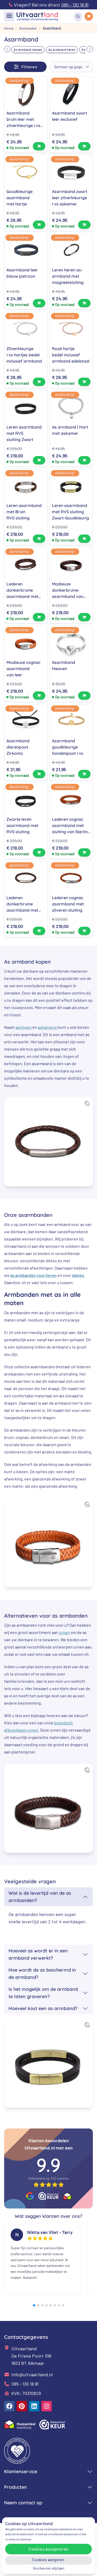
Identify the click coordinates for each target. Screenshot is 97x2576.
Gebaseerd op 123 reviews (48, 2178)
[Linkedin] (34, 2406)
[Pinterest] (22, 2406)
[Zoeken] (78, 16)
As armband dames (28, 50)
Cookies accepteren (48, 2549)
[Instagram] (47, 2406)
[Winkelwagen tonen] (89, 16)
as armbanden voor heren (33, 1275)
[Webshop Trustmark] (49, 2196)
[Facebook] (9, 2406)
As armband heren (62, 50)
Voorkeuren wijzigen (49, 2568)
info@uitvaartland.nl (32, 2374)
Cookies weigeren (48, 2560)
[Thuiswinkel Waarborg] (67, 2196)
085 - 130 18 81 (25, 2384)
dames (78, 1275)
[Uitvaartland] (37, 16)
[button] (7, 49)
